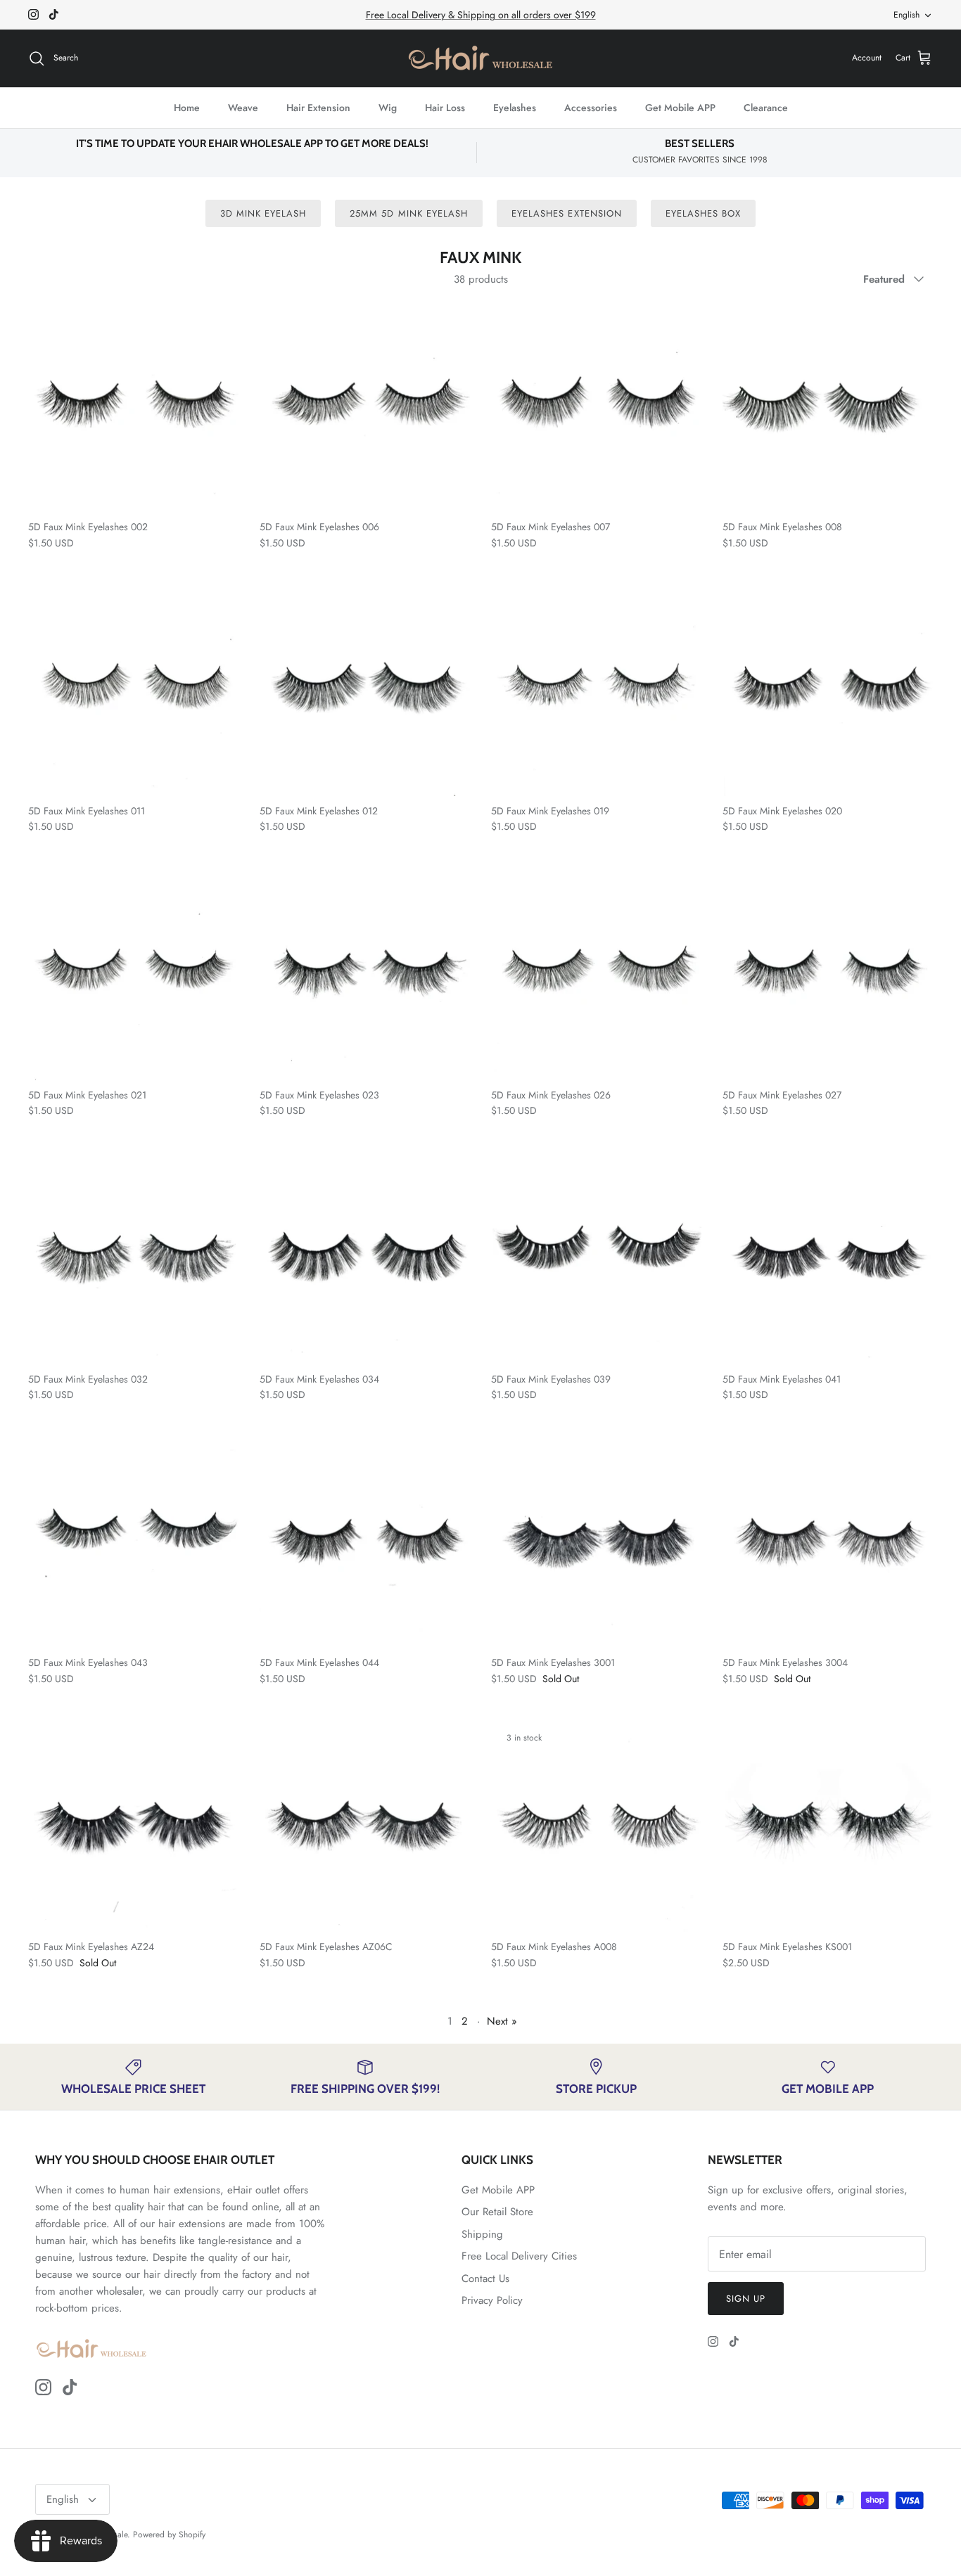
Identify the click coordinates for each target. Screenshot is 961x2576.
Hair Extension (318, 108)
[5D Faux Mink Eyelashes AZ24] (133, 1827)
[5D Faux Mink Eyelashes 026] (596, 975)
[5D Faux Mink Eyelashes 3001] (596, 1543)
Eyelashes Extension (567, 213)
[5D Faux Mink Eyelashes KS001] (828, 1827)
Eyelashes (515, 108)
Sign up (746, 2299)
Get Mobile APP (680, 108)
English (906, 15)
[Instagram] (33, 14)
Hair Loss (445, 108)
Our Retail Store (497, 2212)
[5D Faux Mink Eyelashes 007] (596, 407)
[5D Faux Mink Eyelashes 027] (828, 975)
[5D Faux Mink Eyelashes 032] (133, 1259)
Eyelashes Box (704, 213)
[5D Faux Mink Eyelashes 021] (133, 975)
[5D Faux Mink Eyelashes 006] (365, 407)
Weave (243, 108)
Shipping (482, 2234)
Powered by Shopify (169, 2535)
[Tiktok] (54, 14)
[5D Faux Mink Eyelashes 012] (365, 691)
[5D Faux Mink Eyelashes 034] (365, 1259)
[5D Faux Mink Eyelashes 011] (133, 691)
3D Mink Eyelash (263, 213)
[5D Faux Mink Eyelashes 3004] (828, 1543)
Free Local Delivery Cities (519, 2256)
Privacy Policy (492, 2300)
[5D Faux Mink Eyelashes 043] (133, 1543)
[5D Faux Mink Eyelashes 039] (596, 1259)
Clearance (766, 108)
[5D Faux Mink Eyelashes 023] (365, 975)
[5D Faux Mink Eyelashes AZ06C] (365, 1827)
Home (187, 108)
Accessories (591, 108)
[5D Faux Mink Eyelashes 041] (828, 1259)
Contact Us (485, 2279)
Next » (502, 2021)
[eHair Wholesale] (480, 58)
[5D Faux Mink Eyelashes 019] (596, 691)
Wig (388, 108)
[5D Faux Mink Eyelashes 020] (828, 691)
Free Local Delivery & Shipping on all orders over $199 (481, 15)
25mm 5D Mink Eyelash (409, 213)
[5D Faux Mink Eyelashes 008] (828, 407)
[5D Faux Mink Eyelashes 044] (365, 1543)
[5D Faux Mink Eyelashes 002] (133, 407)
